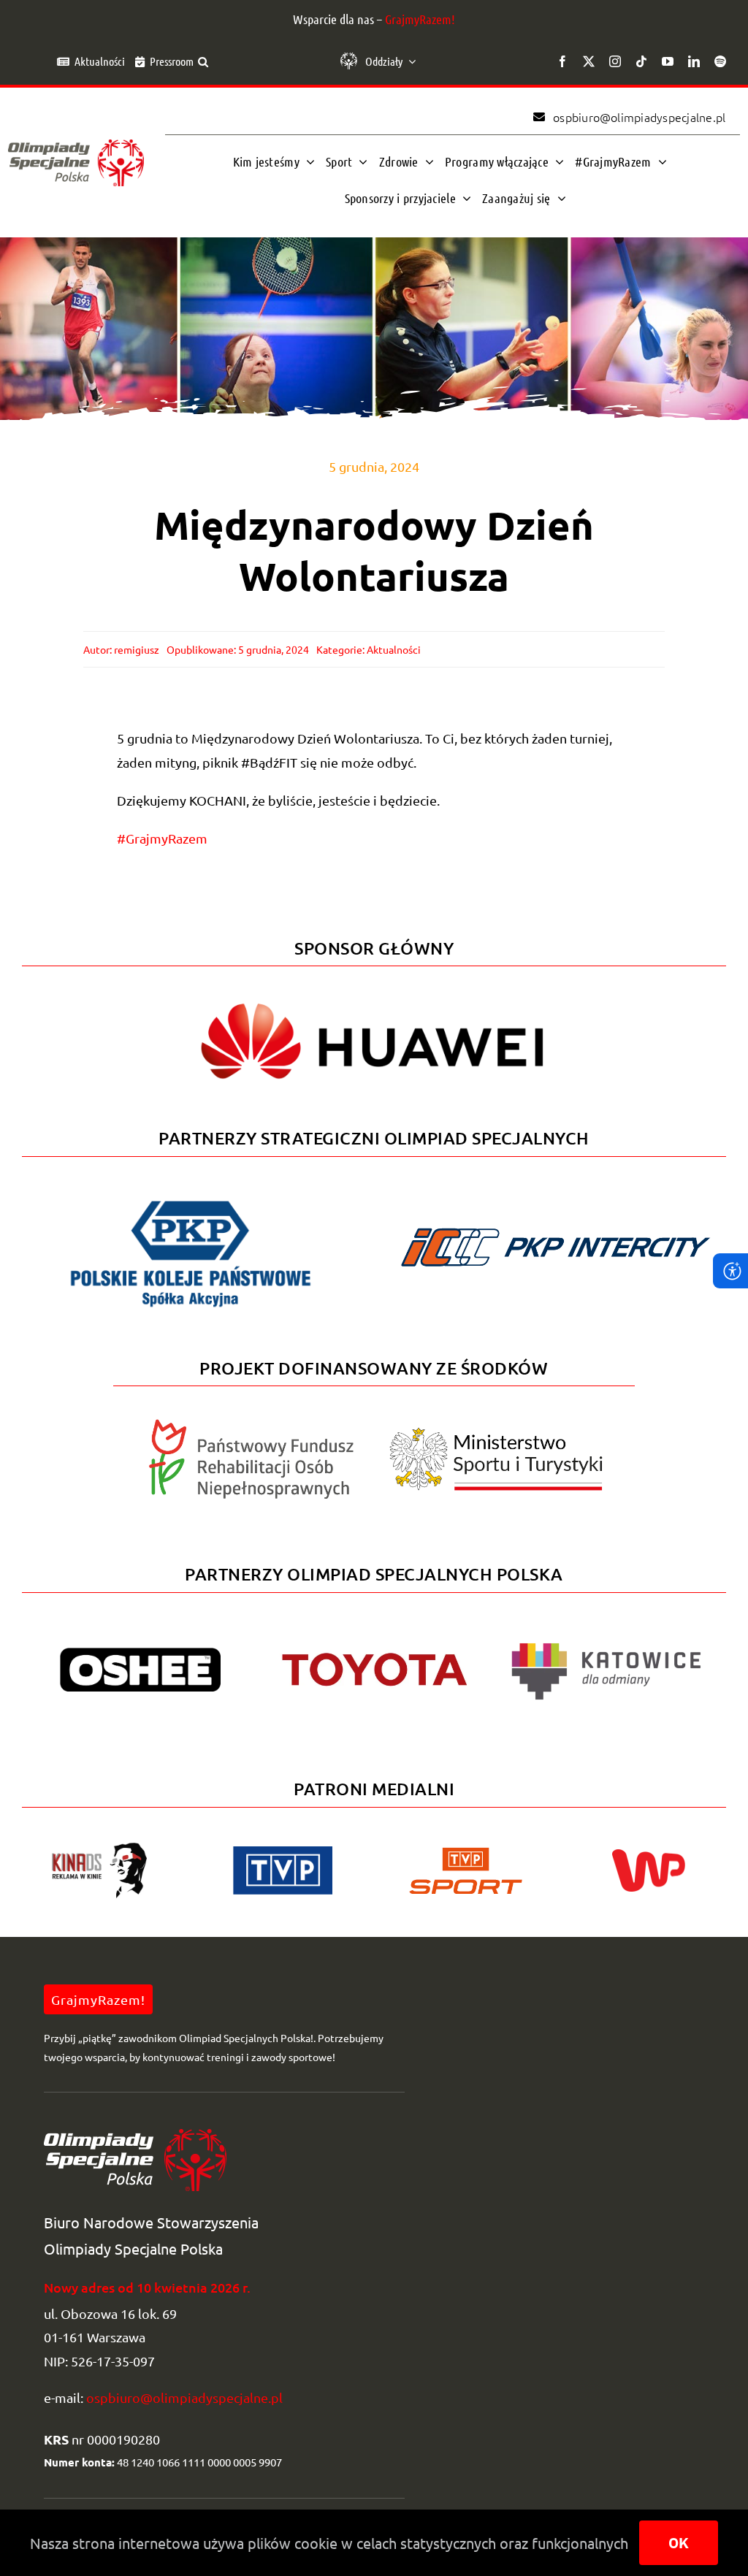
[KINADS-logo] (99, 1847)
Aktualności (394, 649)
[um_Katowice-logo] (606, 1632)
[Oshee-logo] (140, 1654)
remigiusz (137, 649)
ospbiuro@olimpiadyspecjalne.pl (184, 2397)
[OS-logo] (76, 146)
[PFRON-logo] (251, 1425)
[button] (203, 61)
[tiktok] (641, 61)
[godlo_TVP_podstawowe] (283, 1853)
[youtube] (668, 61)
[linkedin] (694, 61)
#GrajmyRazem (162, 838)
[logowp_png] (649, 1855)
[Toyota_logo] (374, 1653)
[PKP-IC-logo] (557, 1222)
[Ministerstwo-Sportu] (496, 1433)
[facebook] (562, 61)
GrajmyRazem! (420, 19)
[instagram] (615, 61)
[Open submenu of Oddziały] (409, 61)
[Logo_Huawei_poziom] (374, 991)
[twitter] (589, 61)
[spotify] (720, 61)
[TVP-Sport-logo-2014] (466, 1853)
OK (679, 2543)
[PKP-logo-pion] (191, 1200)
